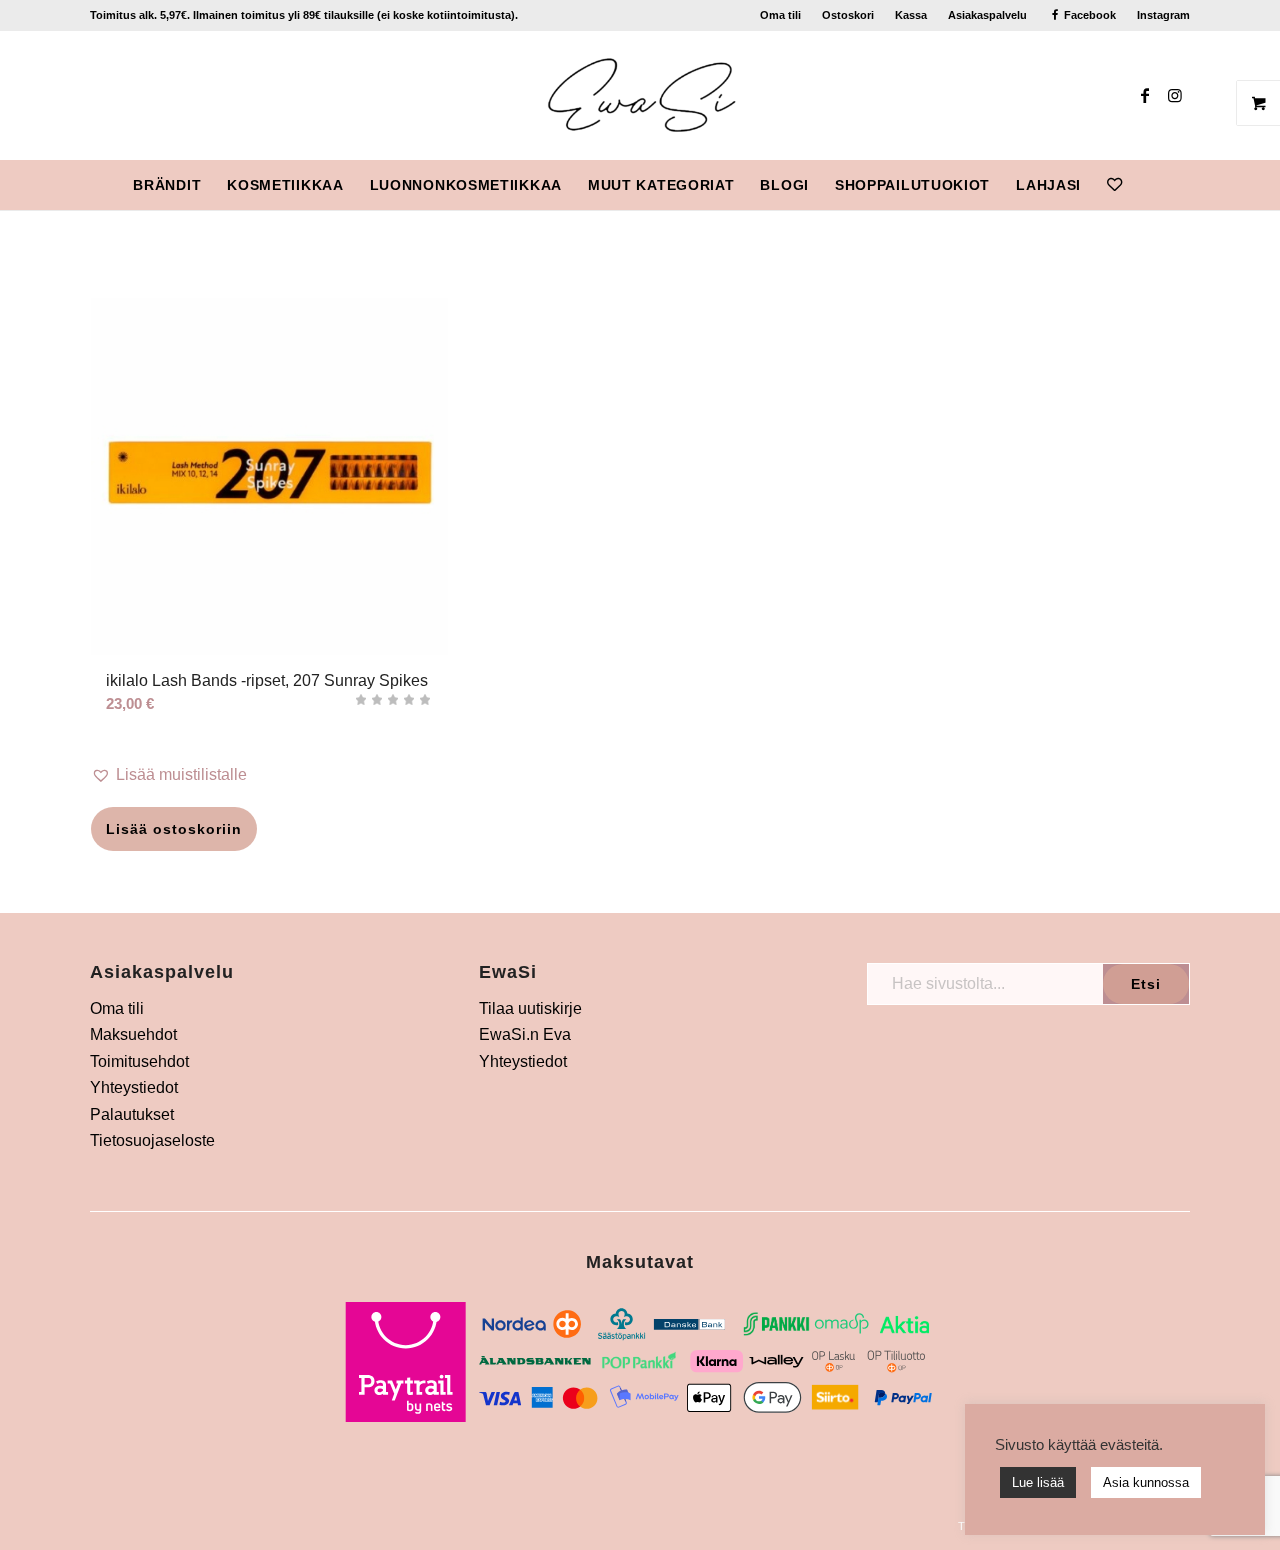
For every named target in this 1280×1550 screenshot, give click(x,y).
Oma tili (780, 15)
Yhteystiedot (134, 1087)
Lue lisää (1038, 1482)
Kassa (911, 15)
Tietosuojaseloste (152, 1140)
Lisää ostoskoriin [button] (174, 829)
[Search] (1148, 185)
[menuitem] (781, 15)
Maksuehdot (133, 1034)
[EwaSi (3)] (640, 95)
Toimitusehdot (139, 1061)
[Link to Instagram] (1175, 95)
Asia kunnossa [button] (1146, 1482)
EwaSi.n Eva (525, 1034)
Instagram (1163, 15)
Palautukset (132, 1114)
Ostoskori (848, 15)
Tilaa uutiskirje (530, 1008)
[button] (269, 775)
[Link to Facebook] (1145, 95)
